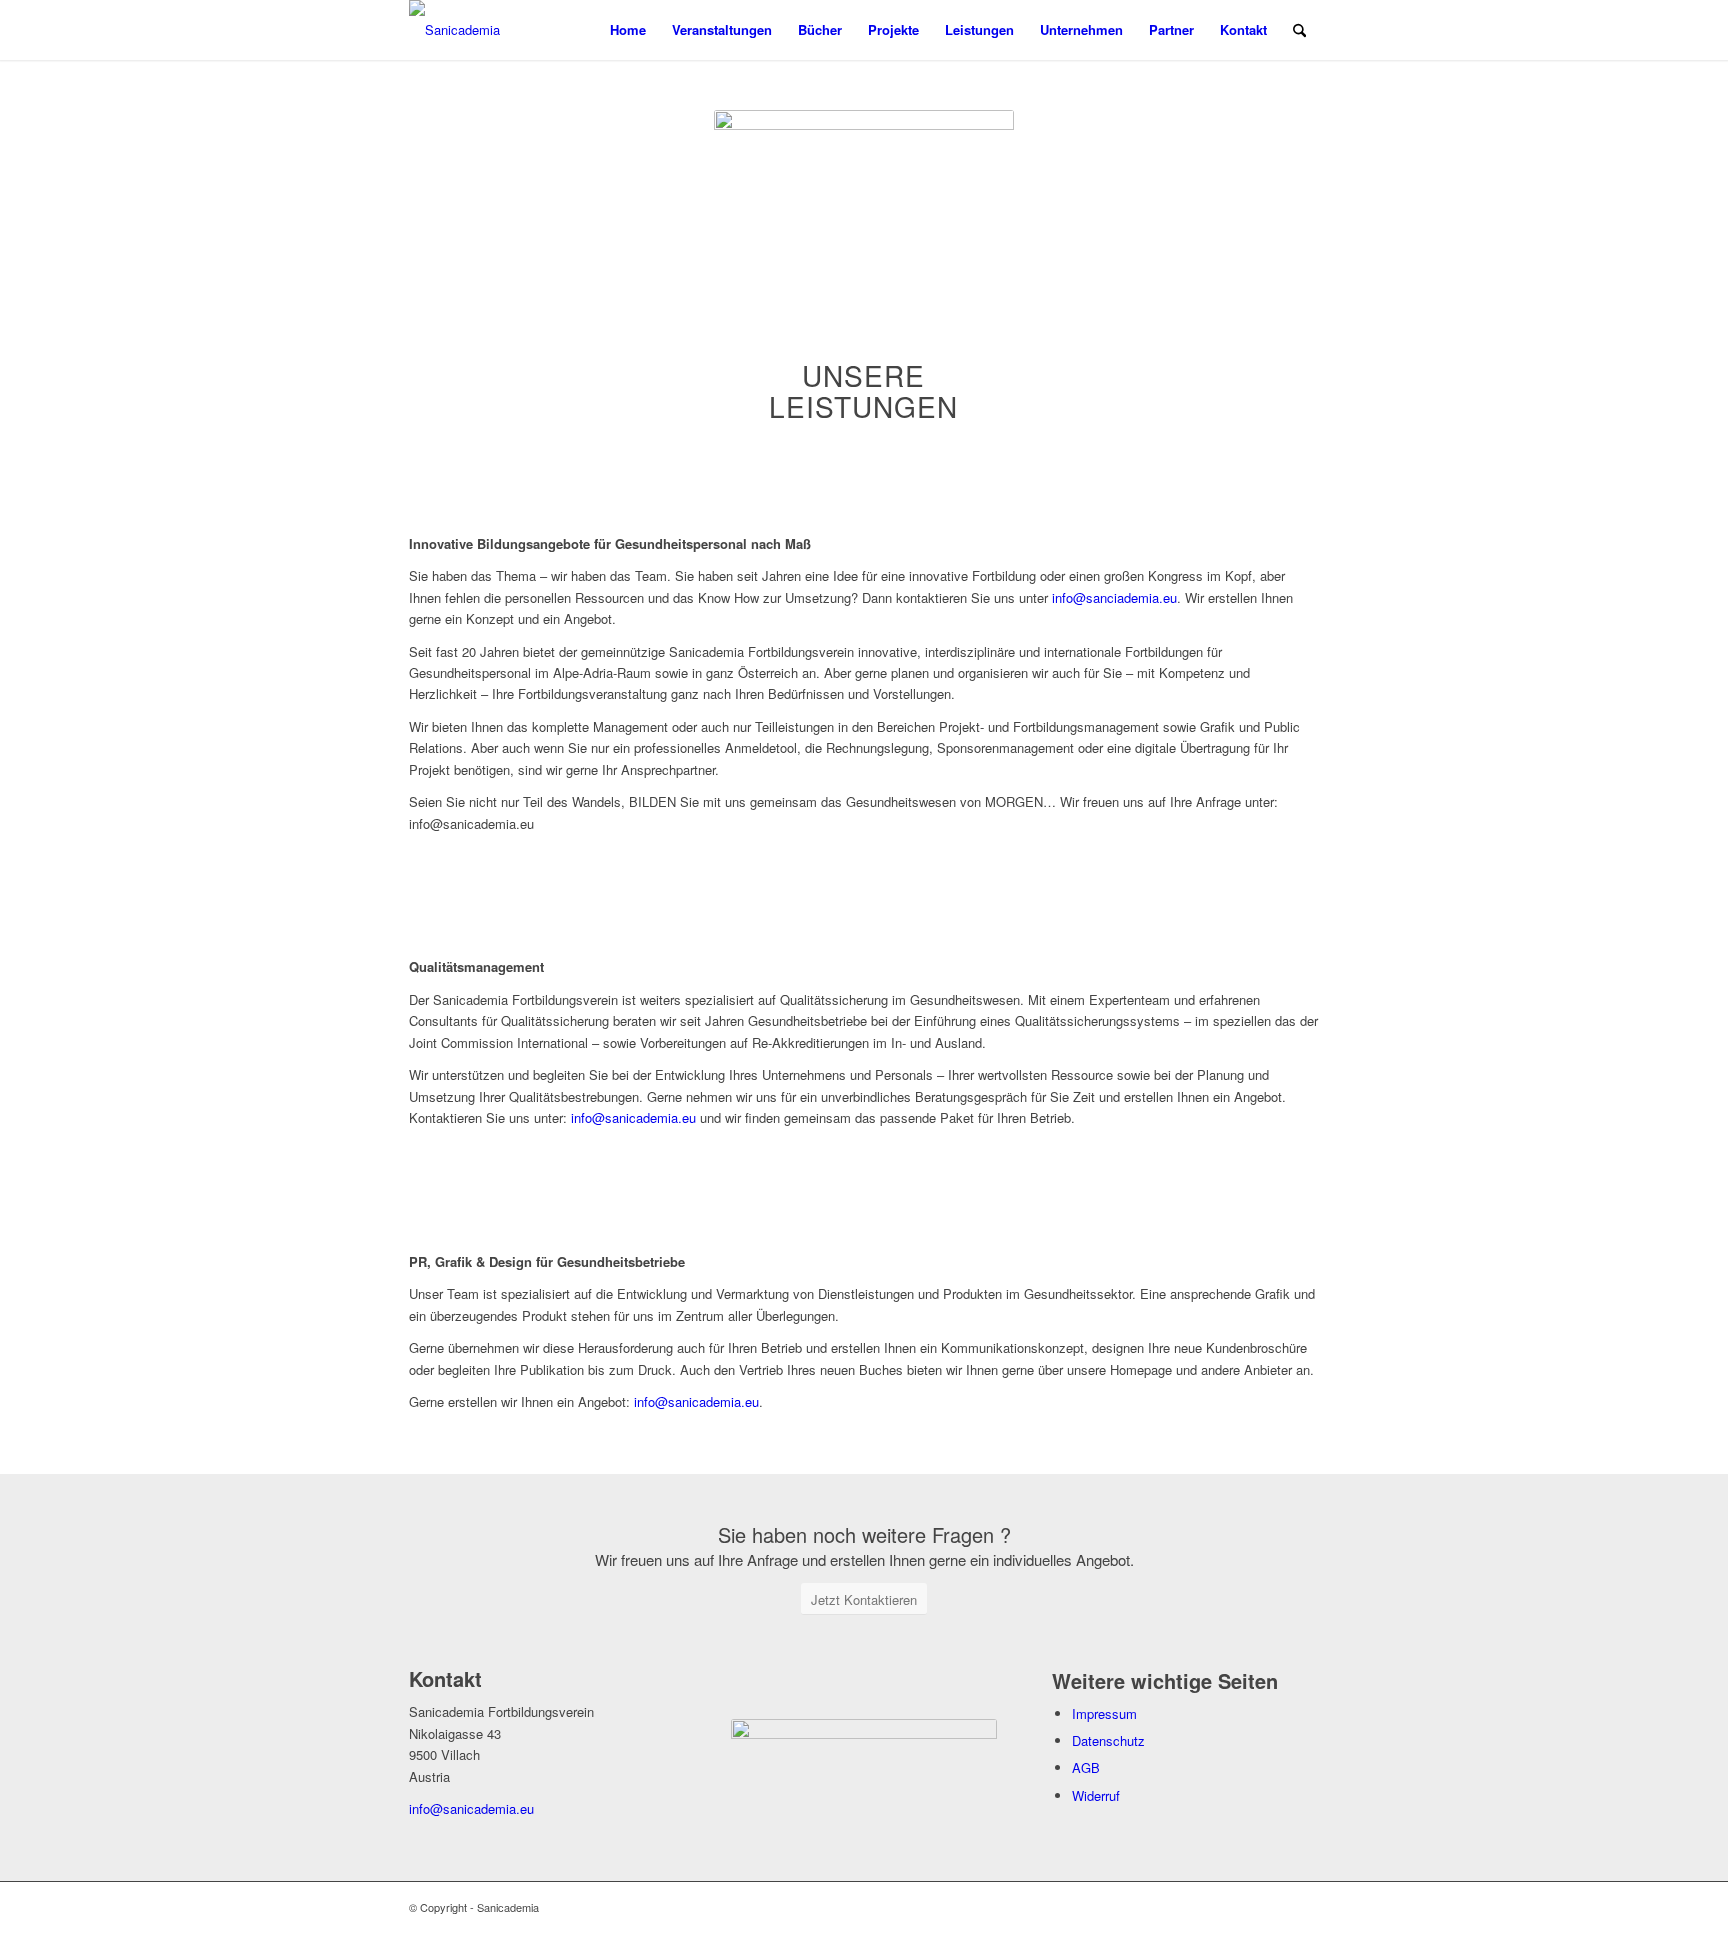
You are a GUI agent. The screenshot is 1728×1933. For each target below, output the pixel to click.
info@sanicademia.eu (633, 1117)
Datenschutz (1108, 1740)
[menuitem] (628, 30)
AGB (1086, 1767)
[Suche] (1299, 30)
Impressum (1104, 1713)
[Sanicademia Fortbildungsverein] (499, 30)
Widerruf (1096, 1795)
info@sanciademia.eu (1114, 597)
